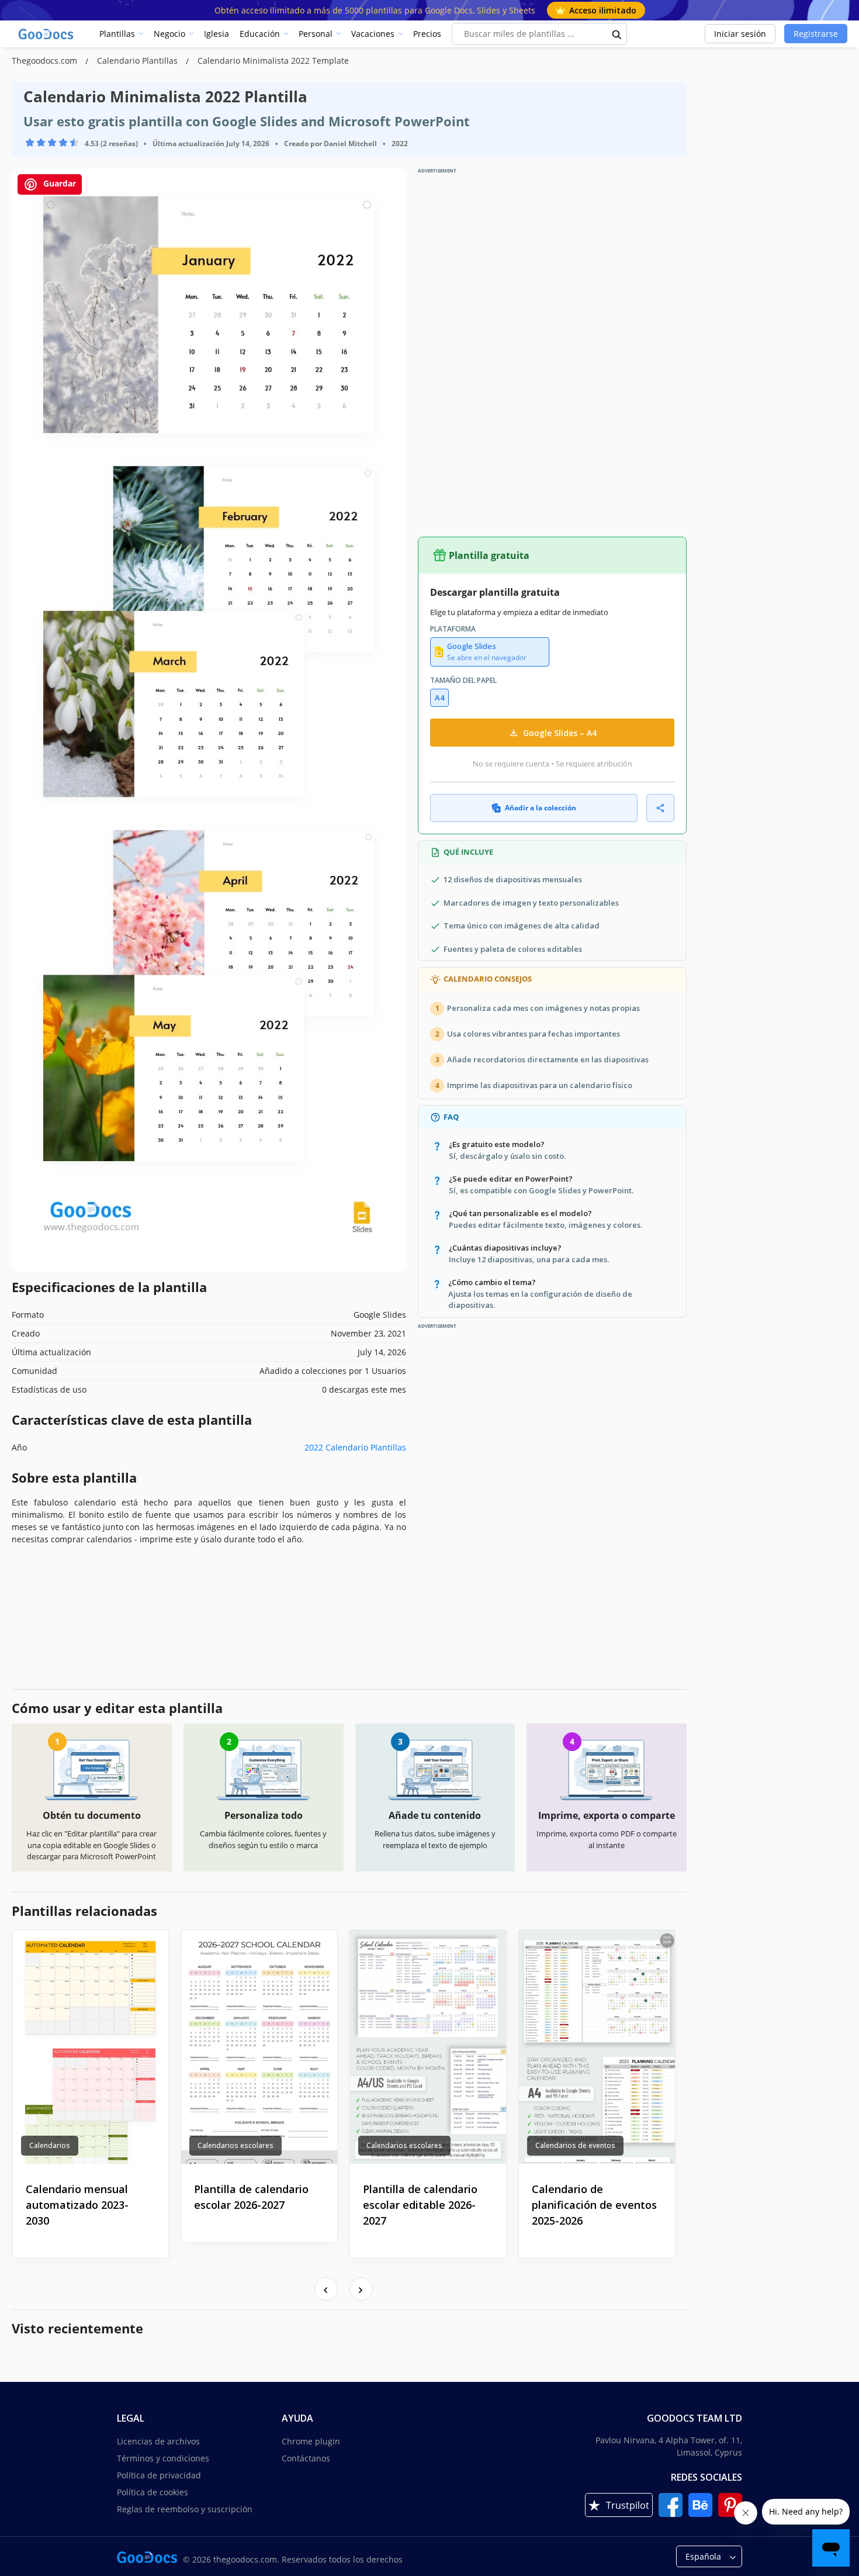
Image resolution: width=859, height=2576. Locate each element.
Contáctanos (306, 2458)
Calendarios (50, 2145)
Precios (427, 34)
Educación (260, 34)
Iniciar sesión (740, 34)
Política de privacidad (159, 2475)
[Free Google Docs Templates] (47, 34)
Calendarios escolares (235, 2145)
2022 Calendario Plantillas (355, 1447)
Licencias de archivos (158, 2441)
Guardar (58, 183)
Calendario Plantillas (138, 61)
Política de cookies (153, 2492)
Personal (316, 34)
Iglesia (217, 34)
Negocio (169, 34)
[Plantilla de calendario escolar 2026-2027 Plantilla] (259, 2047)
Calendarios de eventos (575, 2145)
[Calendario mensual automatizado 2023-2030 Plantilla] (91, 2047)
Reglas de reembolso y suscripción (185, 2509)
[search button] (617, 34)
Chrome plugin (311, 2441)
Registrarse (816, 34)
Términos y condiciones (163, 2458)
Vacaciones (373, 34)
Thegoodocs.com (46, 61)
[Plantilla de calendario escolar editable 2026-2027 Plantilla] (428, 2047)
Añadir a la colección (541, 808)
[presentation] (326, 2289)
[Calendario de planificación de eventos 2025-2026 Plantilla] (597, 2047)
